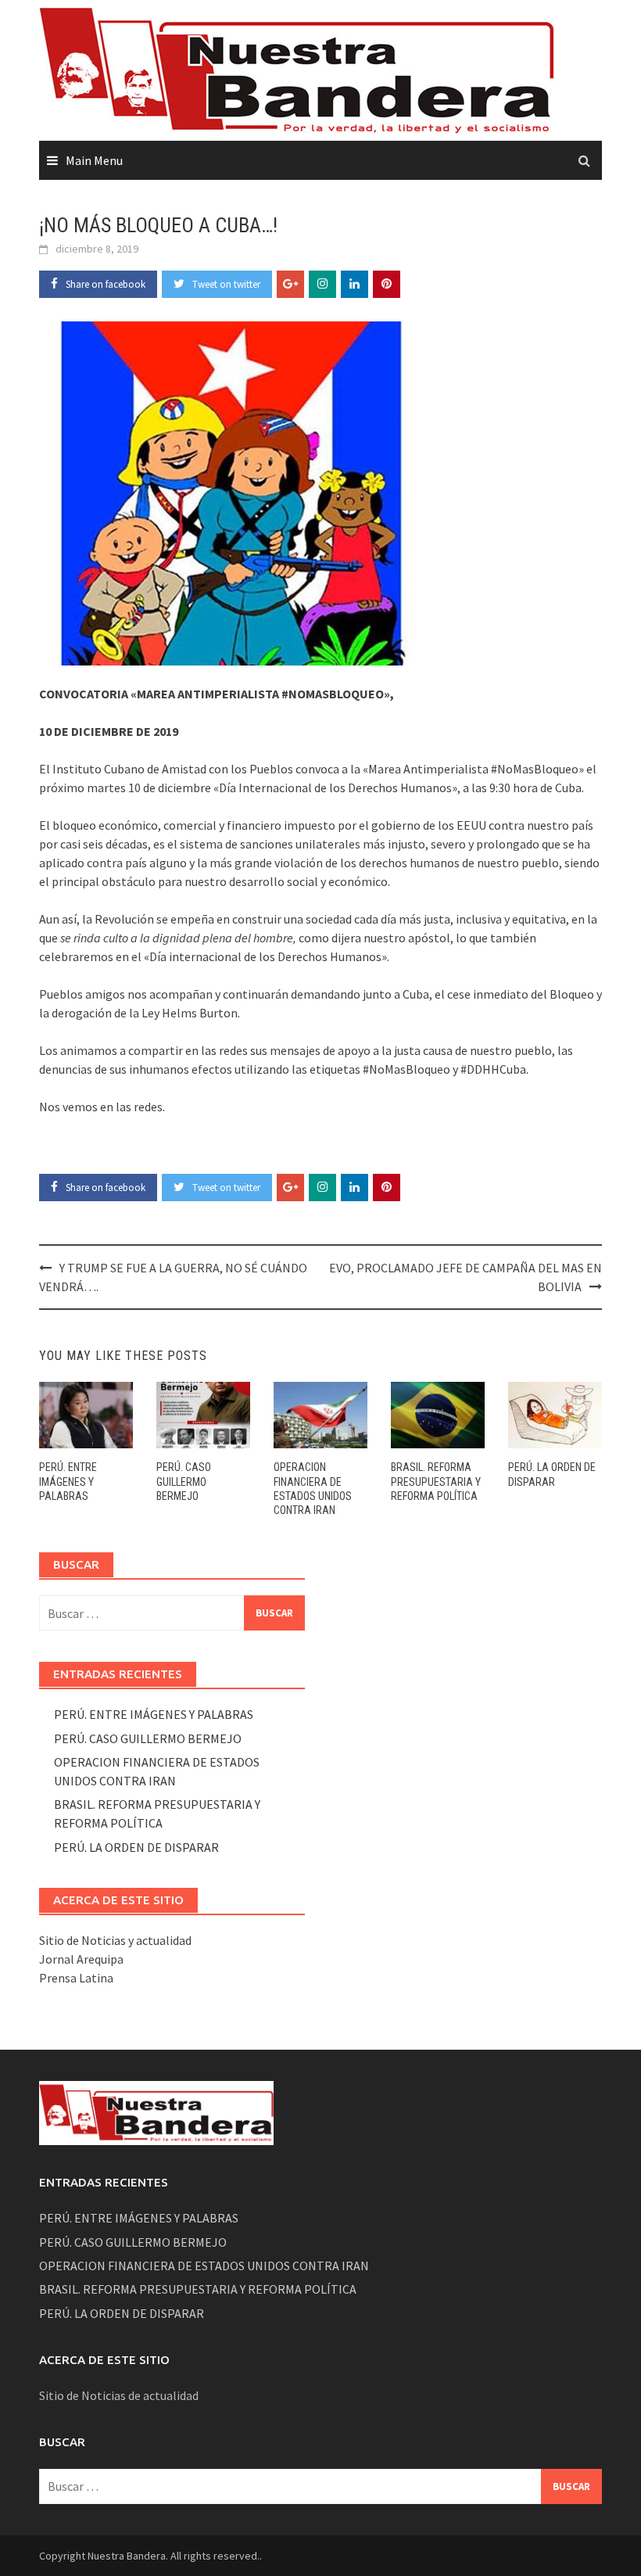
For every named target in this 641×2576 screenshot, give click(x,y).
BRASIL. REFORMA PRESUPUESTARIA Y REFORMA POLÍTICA (436, 1481)
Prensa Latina (76, 1978)
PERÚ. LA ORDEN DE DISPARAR (136, 1847)
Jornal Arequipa (81, 1959)
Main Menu (94, 160)
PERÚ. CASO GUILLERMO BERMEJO (184, 1481)
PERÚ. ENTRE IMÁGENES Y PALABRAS (68, 1481)
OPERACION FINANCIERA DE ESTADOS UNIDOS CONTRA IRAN (204, 2266)
